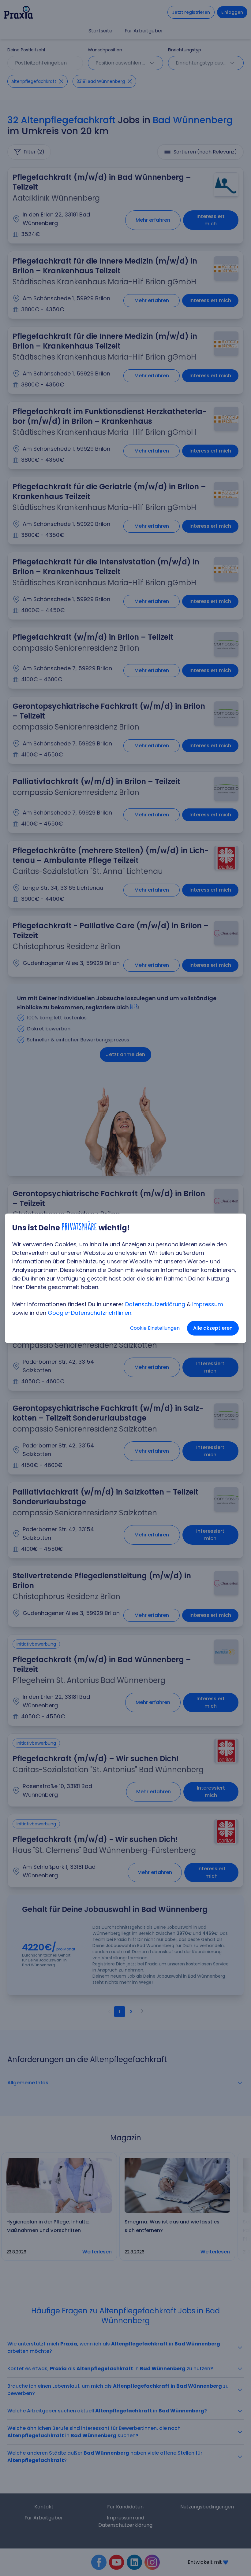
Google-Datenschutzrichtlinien (90, 1313)
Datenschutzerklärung (155, 1304)
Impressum (208, 1304)
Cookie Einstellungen (155, 1328)
